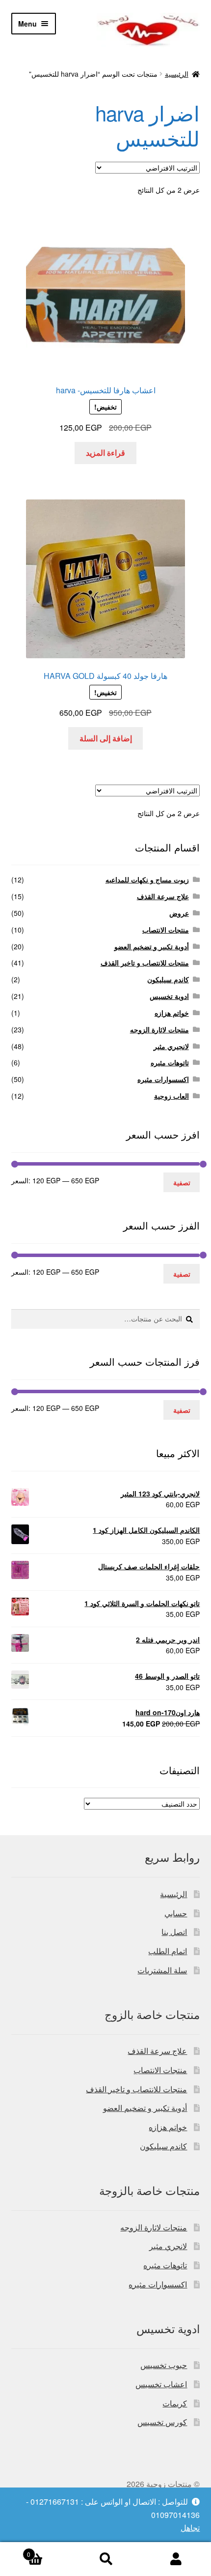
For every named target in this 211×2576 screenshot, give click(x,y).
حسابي (176, 1913)
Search (105, 2559)
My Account (176, 2559)
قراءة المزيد (105, 453)
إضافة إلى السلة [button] (106, 738)
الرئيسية (177, 74)
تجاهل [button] (190, 2528)
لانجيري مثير (171, 1046)
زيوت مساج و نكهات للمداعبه (147, 879)
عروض (179, 913)
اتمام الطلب (168, 1951)
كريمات (175, 2403)
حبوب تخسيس (164, 2365)
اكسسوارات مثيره (163, 1079)
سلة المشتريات (162, 1970)
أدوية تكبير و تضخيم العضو (152, 946)
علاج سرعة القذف (163, 896)
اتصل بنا (174, 1932)
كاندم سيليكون (168, 979)
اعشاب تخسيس (161, 2384)
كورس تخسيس (162, 2422)
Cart (49, 2551)
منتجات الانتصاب (166, 930)
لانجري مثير (168, 2246)
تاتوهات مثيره (170, 1062)
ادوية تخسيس (169, 996)
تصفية (182, 1182)
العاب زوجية (171, 1096)
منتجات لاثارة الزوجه (159, 1029)
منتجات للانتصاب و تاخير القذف (145, 963)
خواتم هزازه (172, 1013)
